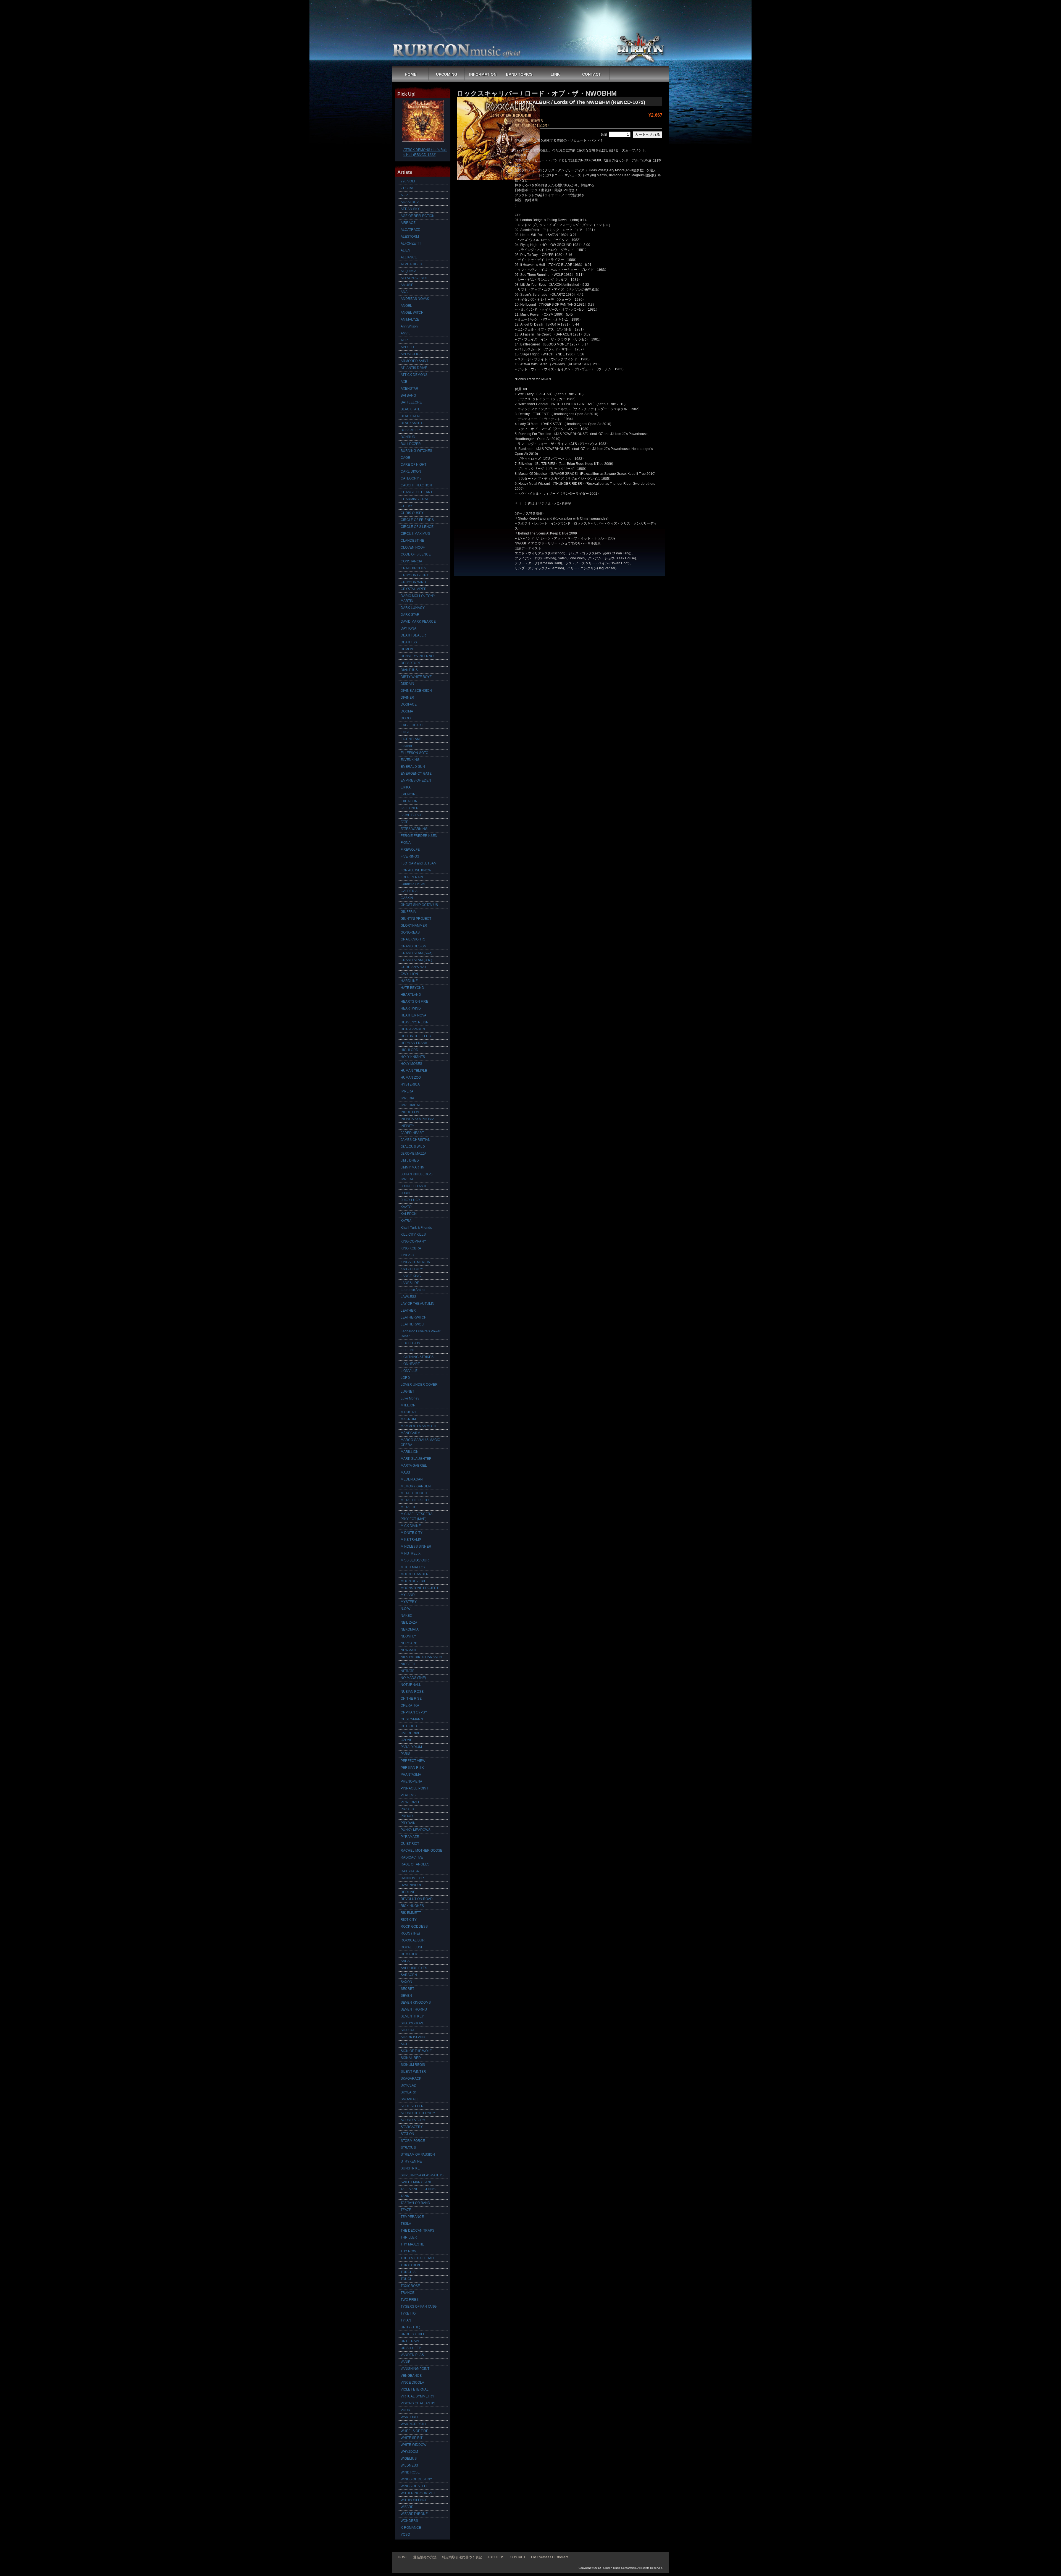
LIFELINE (408, 1350)
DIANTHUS (409, 670)
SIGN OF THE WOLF (416, 2051)
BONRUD (408, 437)
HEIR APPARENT (414, 1029)
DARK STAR (410, 615)
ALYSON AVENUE (414, 278)
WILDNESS (409, 2465)
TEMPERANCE (412, 2217)
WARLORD (409, 2417)
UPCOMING (447, 74)
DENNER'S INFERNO (417, 656)
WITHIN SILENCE (414, 2500)
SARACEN (409, 1975)
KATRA (406, 1221)
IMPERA (407, 1091)
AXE (404, 382)
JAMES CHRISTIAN (416, 1140)
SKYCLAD (409, 2085)
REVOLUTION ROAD (417, 1899)
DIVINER (407, 698)
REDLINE (408, 1892)
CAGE (405, 458)
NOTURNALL (411, 1685)
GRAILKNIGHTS (413, 939)
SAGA (405, 1961)
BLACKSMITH (411, 423)
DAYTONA (409, 628)
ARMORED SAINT (414, 361)
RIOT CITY (409, 1920)
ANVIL (405, 333)
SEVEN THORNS (414, 2009)
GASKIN (407, 898)
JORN (405, 1193)
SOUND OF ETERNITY (418, 2113)
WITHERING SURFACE (418, 2493)
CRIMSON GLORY (415, 575)
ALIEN (405, 250)
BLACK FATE (410, 409)
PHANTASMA (411, 1775)
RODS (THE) (410, 1933)
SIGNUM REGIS (413, 2065)
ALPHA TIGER (411, 264)
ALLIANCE (409, 257)
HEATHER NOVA (413, 1015)
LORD (405, 1378)
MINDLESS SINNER (416, 1547)
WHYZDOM (409, 2452)
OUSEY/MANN (412, 1719)
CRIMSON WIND (413, 582)
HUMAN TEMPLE (414, 1071)
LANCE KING (411, 1276)
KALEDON (409, 1214)
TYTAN (406, 2320)
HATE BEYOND (412, 988)
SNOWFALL (410, 2099)
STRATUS (408, 2148)
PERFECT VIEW (413, 1761)
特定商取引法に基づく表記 (462, 2557)
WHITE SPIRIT (412, 2438)
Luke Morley (410, 1398)
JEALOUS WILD (413, 1147)
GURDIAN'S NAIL (414, 967)
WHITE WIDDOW (413, 2445)
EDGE (405, 732)
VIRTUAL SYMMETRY (417, 2396)
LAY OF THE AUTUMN (417, 1304)
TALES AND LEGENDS (418, 2189)
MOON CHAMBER (415, 1574)
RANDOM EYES (413, 1878)
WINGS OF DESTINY (416, 2479)
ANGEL (406, 306)
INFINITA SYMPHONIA (417, 1119)
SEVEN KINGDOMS (416, 2003)
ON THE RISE (411, 1699)
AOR (404, 340)
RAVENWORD (412, 1885)
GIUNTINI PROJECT (416, 919)
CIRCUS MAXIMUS (415, 534)
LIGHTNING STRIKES (417, 1357)
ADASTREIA (410, 202)
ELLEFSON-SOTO (414, 753)
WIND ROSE (410, 2472)
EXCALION (409, 801)
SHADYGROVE (412, 2023)
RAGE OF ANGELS (415, 1864)
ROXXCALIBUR (413, 1940)
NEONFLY (408, 1636)
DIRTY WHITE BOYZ (416, 677)
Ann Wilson (409, 326)
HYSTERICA (410, 1084)
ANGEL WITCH (412, 313)
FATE (405, 822)
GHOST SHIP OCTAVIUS (419, 905)
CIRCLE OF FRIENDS (417, 520)
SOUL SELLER (412, 2106)
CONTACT (592, 74)
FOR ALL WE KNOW (416, 870)
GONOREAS (410, 932)
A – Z (404, 195)
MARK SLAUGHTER (416, 1459)
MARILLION (410, 1452)
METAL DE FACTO (415, 1500)
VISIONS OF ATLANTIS (418, 2403)
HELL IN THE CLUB (416, 1036)
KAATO (406, 1207)
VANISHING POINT (415, 2369)
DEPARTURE (411, 663)
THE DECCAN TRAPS (417, 2231)
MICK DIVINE (411, 1526)
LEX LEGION (410, 1343)
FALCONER (410, 808)
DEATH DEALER (413, 635)
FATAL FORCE (412, 815)
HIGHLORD (409, 1050)
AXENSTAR (409, 389)
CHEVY (406, 506)
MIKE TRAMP (411, 1540)
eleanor (406, 746)
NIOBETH (408, 1664)
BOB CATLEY (411, 430)
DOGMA (407, 711)
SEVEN (406, 1996)
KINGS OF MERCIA (415, 1262)
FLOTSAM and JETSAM (419, 863)
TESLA (406, 2224)
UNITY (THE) (410, 2327)
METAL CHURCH (414, 1493)
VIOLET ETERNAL (415, 2389)
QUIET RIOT (410, 1844)
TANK (405, 2196)
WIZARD (407, 2507)
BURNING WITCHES (416, 451)
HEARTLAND (411, 995)
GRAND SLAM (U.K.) (416, 960)
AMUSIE (407, 285)
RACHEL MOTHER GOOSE (421, 1851)
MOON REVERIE (413, 1581)
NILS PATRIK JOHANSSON (421, 1657)
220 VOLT (408, 181)
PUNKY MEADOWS (416, 1830)
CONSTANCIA (411, 561)
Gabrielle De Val (413, 884)
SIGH (405, 2044)
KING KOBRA (411, 1248)
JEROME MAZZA (413, 1154)
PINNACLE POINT (414, 1788)
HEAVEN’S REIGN (415, 1022)
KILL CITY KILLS (413, 1235)
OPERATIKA (410, 1705)
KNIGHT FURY (412, 1269)
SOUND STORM (413, 2120)
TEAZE (406, 2210)
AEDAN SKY (410, 209)
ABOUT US (496, 2557)
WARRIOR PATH (413, 2424)
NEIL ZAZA (409, 1623)
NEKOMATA (410, 1629)
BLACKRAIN (410, 416)
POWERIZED (411, 1802)
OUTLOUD (409, 1726)
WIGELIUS (409, 2459)
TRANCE (408, 2293)
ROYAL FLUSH (412, 1947)
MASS (405, 1472)
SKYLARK (408, 2092)
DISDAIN (407, 684)
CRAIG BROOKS (413, 568)
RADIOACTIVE (412, 1857)
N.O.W (405, 1609)
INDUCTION (410, 1112)
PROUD (407, 1816)
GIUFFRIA (408, 912)
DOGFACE (409, 704)
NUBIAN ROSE (412, 1692)
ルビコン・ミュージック (533, 30)
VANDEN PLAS (412, 2355)
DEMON (407, 649)
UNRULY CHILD (413, 2334)
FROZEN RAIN (412, 877)
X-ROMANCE (411, 2528)
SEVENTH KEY (412, 2016)
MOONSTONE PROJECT (420, 1588)
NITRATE (408, 1671)
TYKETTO (408, 2313)
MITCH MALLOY (413, 1567)
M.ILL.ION (408, 1405)
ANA (404, 292)
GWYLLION (409, 974)
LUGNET (407, 1391)
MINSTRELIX (411, 1553)
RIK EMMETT (411, 1913)
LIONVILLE (409, 1371)
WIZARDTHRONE (414, 2514)
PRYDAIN (408, 1823)
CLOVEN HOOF (413, 547)
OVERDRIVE (410, 1733)
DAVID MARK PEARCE (418, 622)
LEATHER (408, 1311)
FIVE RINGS (410, 856)
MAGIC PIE (409, 1412)
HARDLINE (409, 981)
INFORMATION (483, 74)
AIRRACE (408, 223)
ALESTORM (410, 237)
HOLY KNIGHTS (413, 1057)
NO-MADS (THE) (413, 1678)
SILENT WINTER (413, 2072)
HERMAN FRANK (414, 1043)
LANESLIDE (410, 1283)
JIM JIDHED (410, 1160)
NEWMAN (408, 1650)
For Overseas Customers (550, 2557)
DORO (406, 718)
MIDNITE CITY (412, 1533)
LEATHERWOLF (413, 1324)
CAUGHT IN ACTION (416, 485)
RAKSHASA (410, 1871)
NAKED (406, 1616)
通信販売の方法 (425, 2557)
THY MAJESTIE (412, 2244)
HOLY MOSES (411, 1064)
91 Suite (407, 188)
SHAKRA (408, 2030)
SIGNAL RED (411, 2058)
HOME (411, 74)
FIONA (406, 843)
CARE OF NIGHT (413, 465)
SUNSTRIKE (410, 2168)
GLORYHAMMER (414, 926)
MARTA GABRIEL (414, 1466)
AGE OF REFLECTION (418, 216)
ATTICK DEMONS (414, 375)
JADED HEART (412, 1133)
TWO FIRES (410, 2300)
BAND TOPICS (519, 74)
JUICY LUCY (410, 1200)
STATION (407, 2134)
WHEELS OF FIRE (414, 2431)
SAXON (406, 1982)
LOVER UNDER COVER (419, 1385)
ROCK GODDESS (414, 1927)
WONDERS (409, 2521)
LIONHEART (410, 1364)
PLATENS (408, 1795)
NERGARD (409, 1643)
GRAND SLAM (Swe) (417, 953)
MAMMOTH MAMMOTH (418, 1426)
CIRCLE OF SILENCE (417, 527)
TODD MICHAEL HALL (418, 2258)
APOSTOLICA (411, 354)
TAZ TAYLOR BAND (415, 2203)
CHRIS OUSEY (412, 513)
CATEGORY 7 (411, 478)
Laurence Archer (413, 1290)
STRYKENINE (411, 2161)
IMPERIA (407, 1098)
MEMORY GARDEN (416, 1486)
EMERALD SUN (413, 767)
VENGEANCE (411, 2376)
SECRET (407, 1989)
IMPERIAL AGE (412, 1105)
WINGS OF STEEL (414, 2486)
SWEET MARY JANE (416, 2182)
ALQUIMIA (409, 271)
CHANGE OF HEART (417, 492)
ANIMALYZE (410, 319)
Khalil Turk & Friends (416, 1228)
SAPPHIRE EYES (414, 1968)
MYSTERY (409, 1602)
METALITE (409, 1507)
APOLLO (407, 347)
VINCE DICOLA (412, 2383)
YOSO (405, 2535)
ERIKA (406, 787)
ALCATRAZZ (410, 230)
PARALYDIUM (411, 1747)
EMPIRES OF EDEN (416, 780)
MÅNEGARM (410, 1433)
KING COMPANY (413, 1241)
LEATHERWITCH (414, 1317)
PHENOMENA (411, 1781)
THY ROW (408, 2251)
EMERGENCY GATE (416, 774)
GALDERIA (409, 891)
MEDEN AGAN (412, 1479)
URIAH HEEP (411, 2348)
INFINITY (407, 1126)
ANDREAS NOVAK (415, 299)
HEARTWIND (411, 1008)
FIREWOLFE (410, 850)
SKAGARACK (411, 2079)
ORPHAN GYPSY (414, 1712)
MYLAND (408, 1595)
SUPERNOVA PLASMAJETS (422, 2175)
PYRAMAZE (410, 1837)
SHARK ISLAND (413, 2037)
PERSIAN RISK (412, 1768)
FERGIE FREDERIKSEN (419, 836)
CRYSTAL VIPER (414, 589)
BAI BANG (408, 395)
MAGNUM (408, 1419)
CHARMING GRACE (416, 499)
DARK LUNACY (413, 608)
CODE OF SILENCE (416, 554)
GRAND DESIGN (413, 946)
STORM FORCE (413, 2141)
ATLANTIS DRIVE (414, 368)
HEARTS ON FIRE (414, 1002)
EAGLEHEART (412, 725)
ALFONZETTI (411, 243)
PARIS (405, 1754)
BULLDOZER (411, 444)
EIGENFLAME (411, 739)
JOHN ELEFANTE (414, 1186)
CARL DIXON (411, 471)
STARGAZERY (412, 2127)
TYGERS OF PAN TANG (419, 2307)
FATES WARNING (414, 829)
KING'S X (408, 1255)
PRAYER (407, 1809)
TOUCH (407, 2279)
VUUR (405, 2410)
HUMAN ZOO (411, 1078)
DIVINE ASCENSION (416, 691)
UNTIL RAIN (410, 2341)
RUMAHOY (409, 1954)
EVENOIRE (409, 794)
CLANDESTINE (412, 541)
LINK (555, 74)
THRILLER (409, 2237)
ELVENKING (410, 760)
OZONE (406, 1740)
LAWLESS (409, 1297)
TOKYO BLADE (412, 2265)
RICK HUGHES (412, 1906)
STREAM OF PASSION (418, 2155)
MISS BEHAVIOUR (415, 1560)
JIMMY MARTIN (413, 1167)
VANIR (406, 2362)
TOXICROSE (410, 2286)
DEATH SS (409, 642)
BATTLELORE (411, 402)
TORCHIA (408, 2272)
